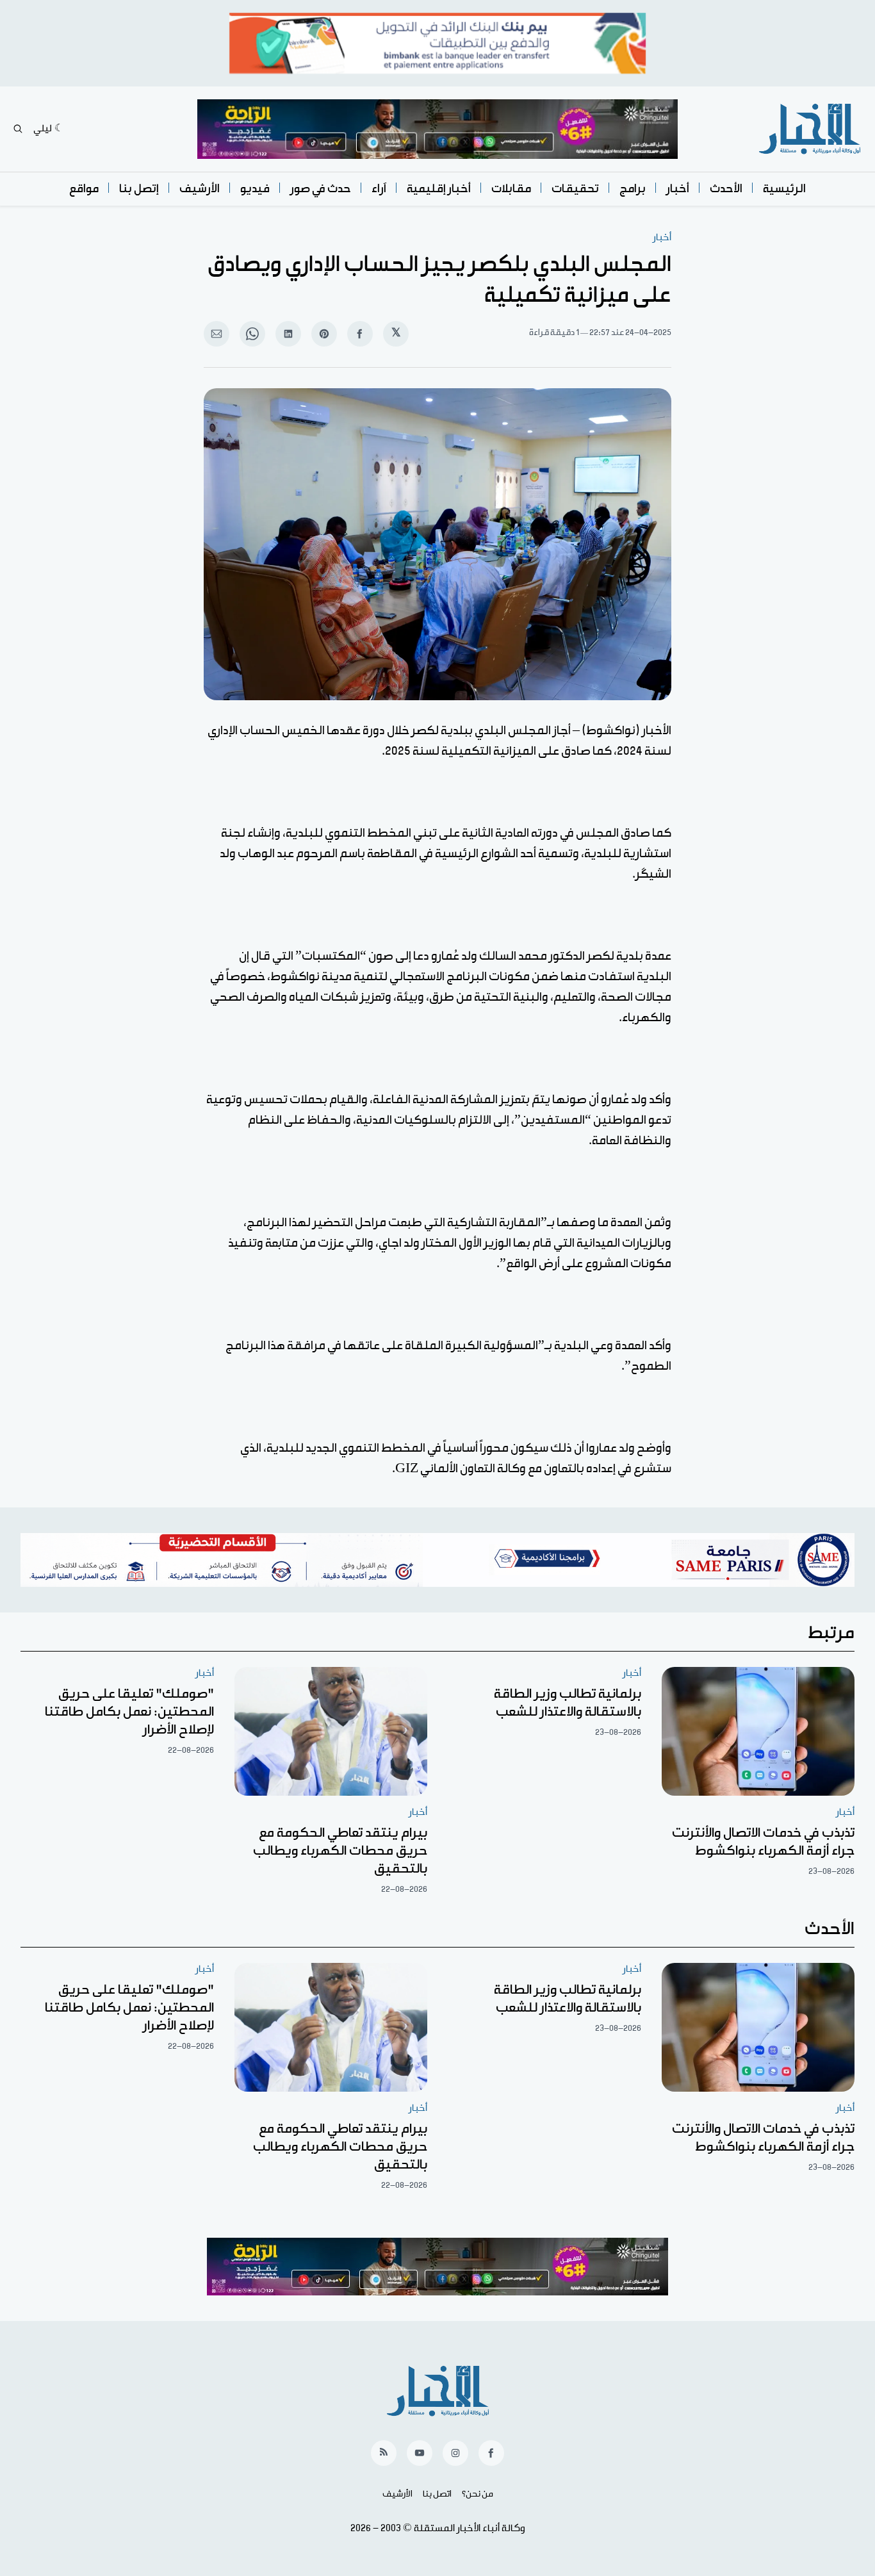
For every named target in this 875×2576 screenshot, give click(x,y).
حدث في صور (321, 189)
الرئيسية (784, 189)
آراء (379, 189)
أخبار (678, 189)
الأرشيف (200, 189)
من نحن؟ (478, 2494)
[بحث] (18, 129)
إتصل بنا (139, 189)
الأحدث (726, 189)
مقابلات (511, 189)
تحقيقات (575, 189)
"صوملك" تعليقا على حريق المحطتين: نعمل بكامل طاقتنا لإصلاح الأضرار (129, 1712)
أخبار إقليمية (439, 189)
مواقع (84, 189)
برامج (633, 189)
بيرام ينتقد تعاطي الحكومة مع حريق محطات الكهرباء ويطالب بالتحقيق (340, 1851)
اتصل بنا (437, 2494)
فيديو (255, 189)
